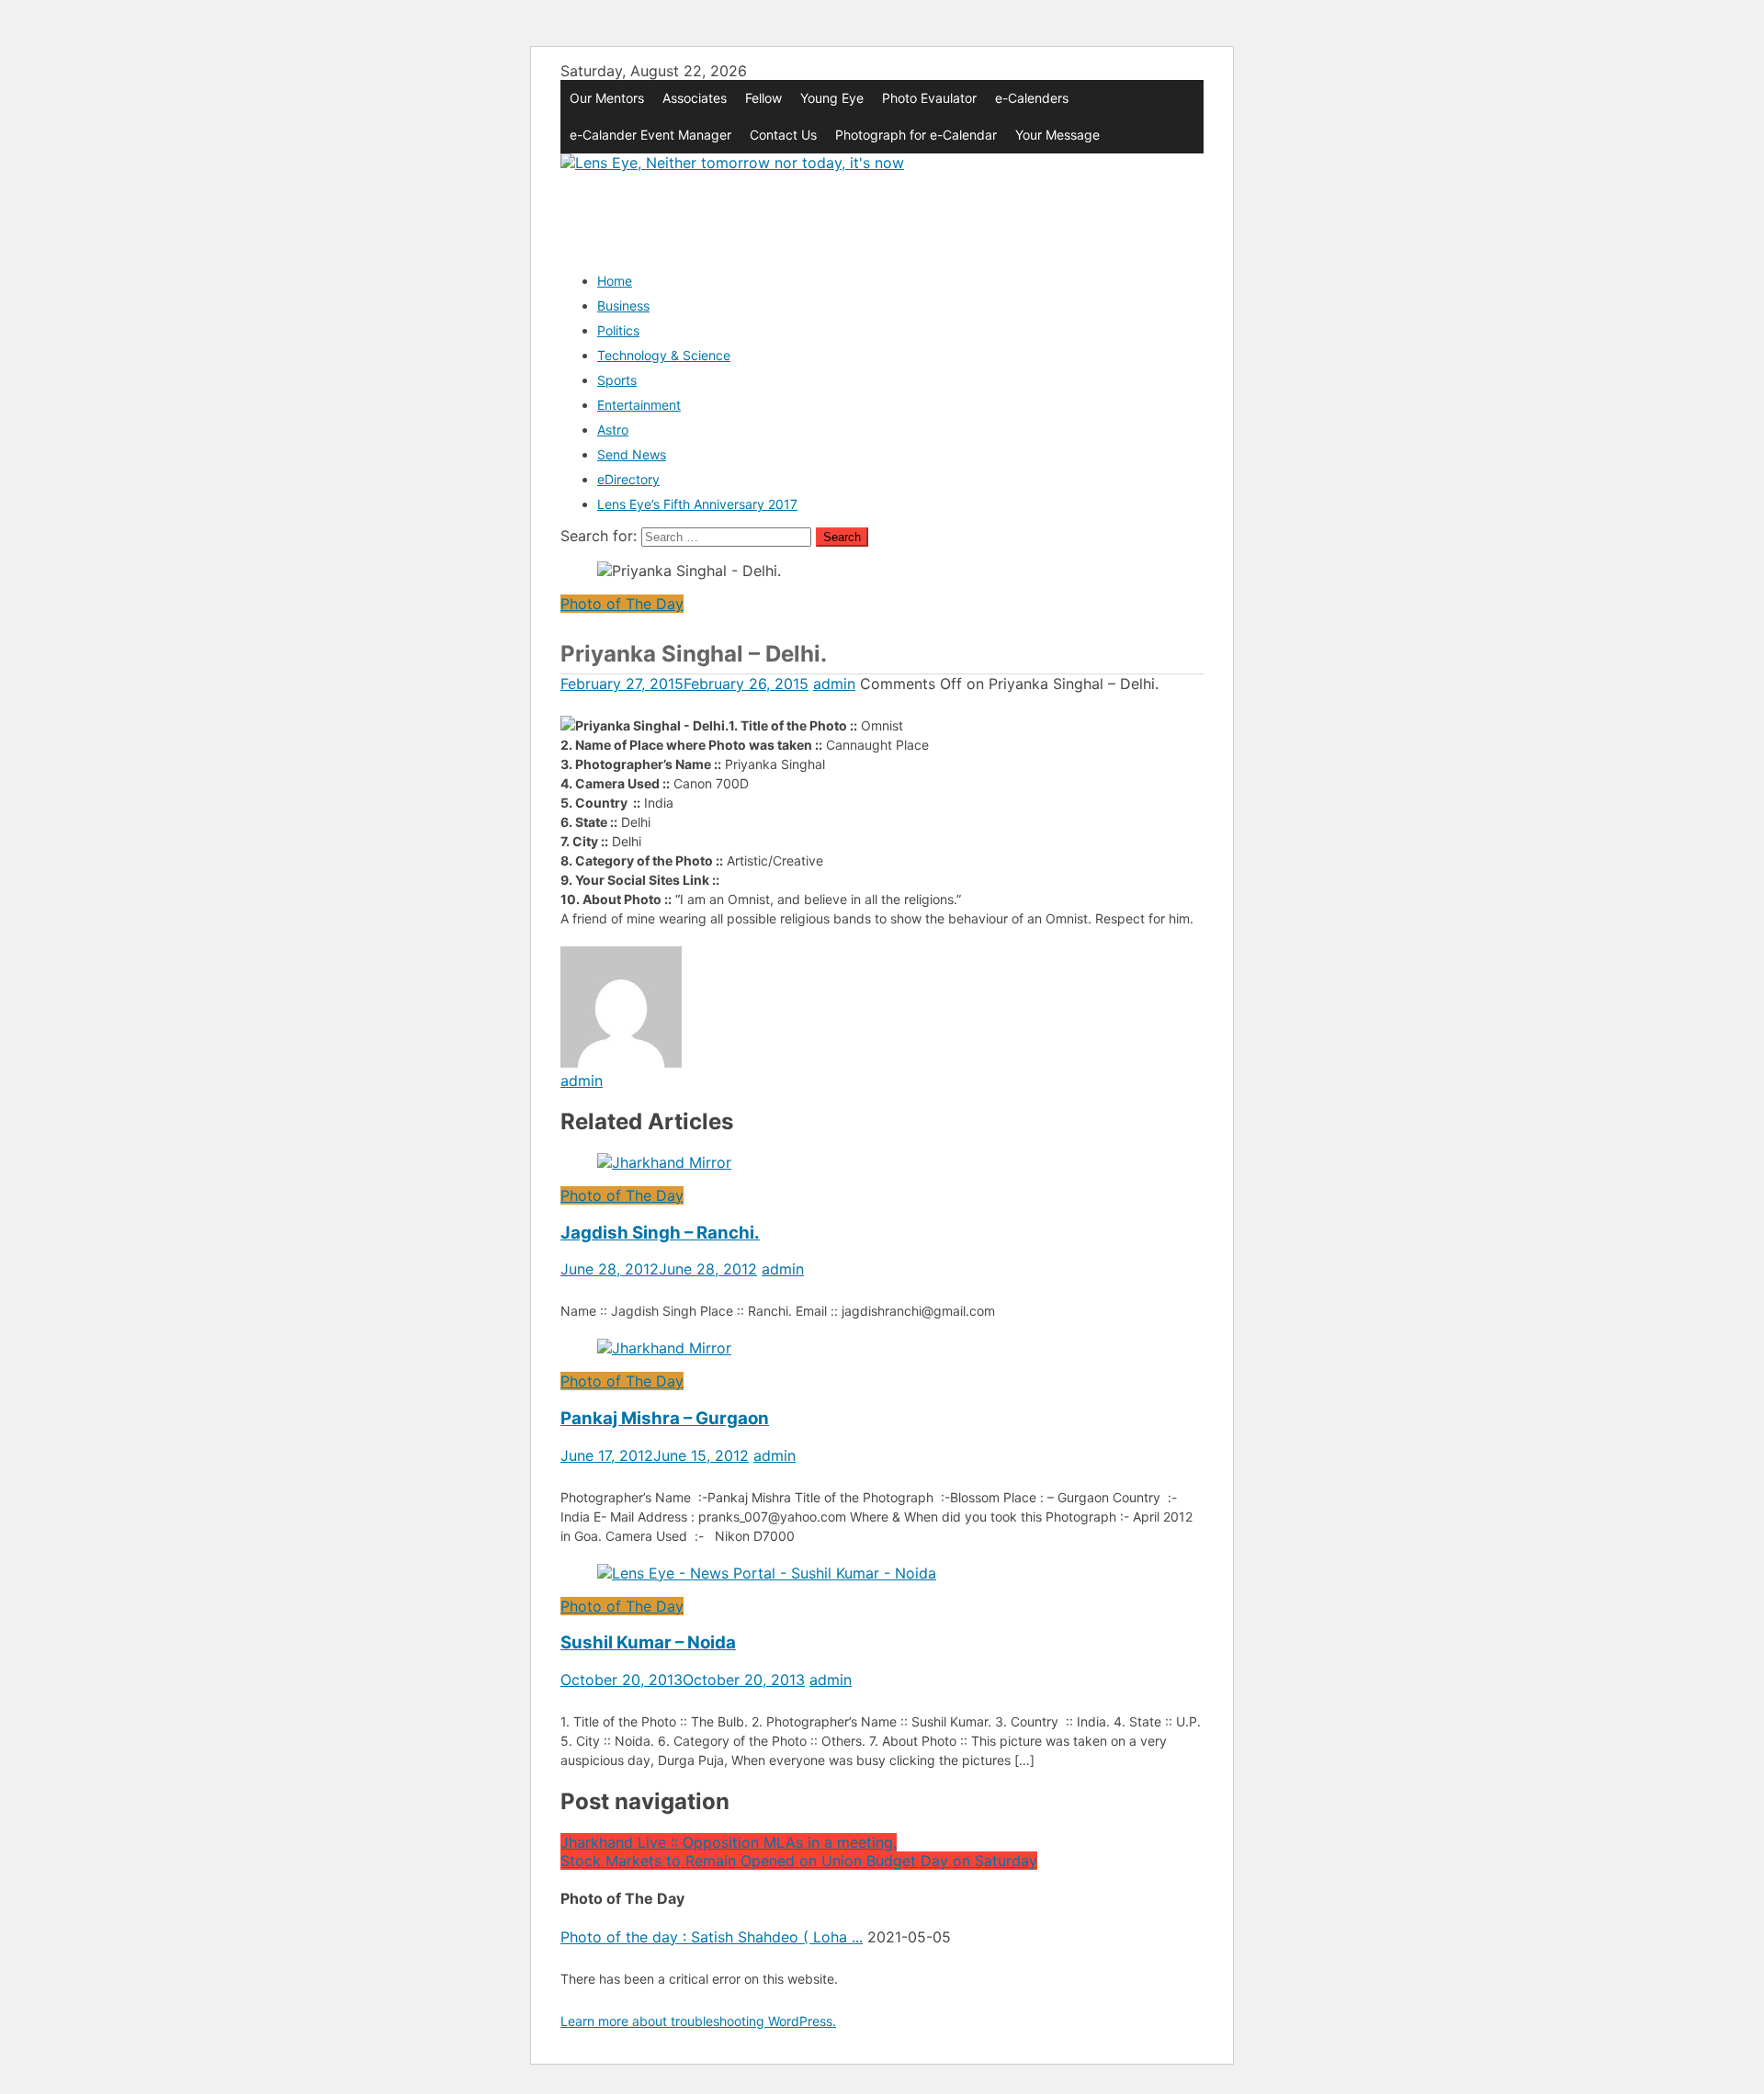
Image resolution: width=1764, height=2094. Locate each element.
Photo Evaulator (929, 98)
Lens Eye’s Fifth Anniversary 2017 (697, 504)
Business (623, 306)
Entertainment (639, 405)
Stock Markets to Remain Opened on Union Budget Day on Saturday (799, 1861)
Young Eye (832, 98)
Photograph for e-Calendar (916, 135)
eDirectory (628, 479)
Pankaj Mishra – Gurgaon (665, 1418)
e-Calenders (1032, 98)
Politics (618, 330)
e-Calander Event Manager (650, 135)
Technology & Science (664, 355)
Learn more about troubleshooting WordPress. (698, 2021)
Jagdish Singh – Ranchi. (660, 1233)
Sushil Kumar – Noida (648, 1642)
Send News (632, 454)
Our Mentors (607, 98)
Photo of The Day (622, 604)
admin (834, 684)
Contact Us (783, 135)
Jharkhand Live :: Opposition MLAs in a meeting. (729, 1842)
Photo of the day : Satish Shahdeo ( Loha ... (712, 1937)
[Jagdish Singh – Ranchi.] (882, 1162)
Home (615, 281)
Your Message (1057, 135)
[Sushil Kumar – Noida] (882, 1573)
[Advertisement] (895, 213)
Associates (695, 98)
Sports (617, 380)
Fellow (763, 98)
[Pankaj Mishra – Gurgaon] (882, 1348)
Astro (613, 430)
